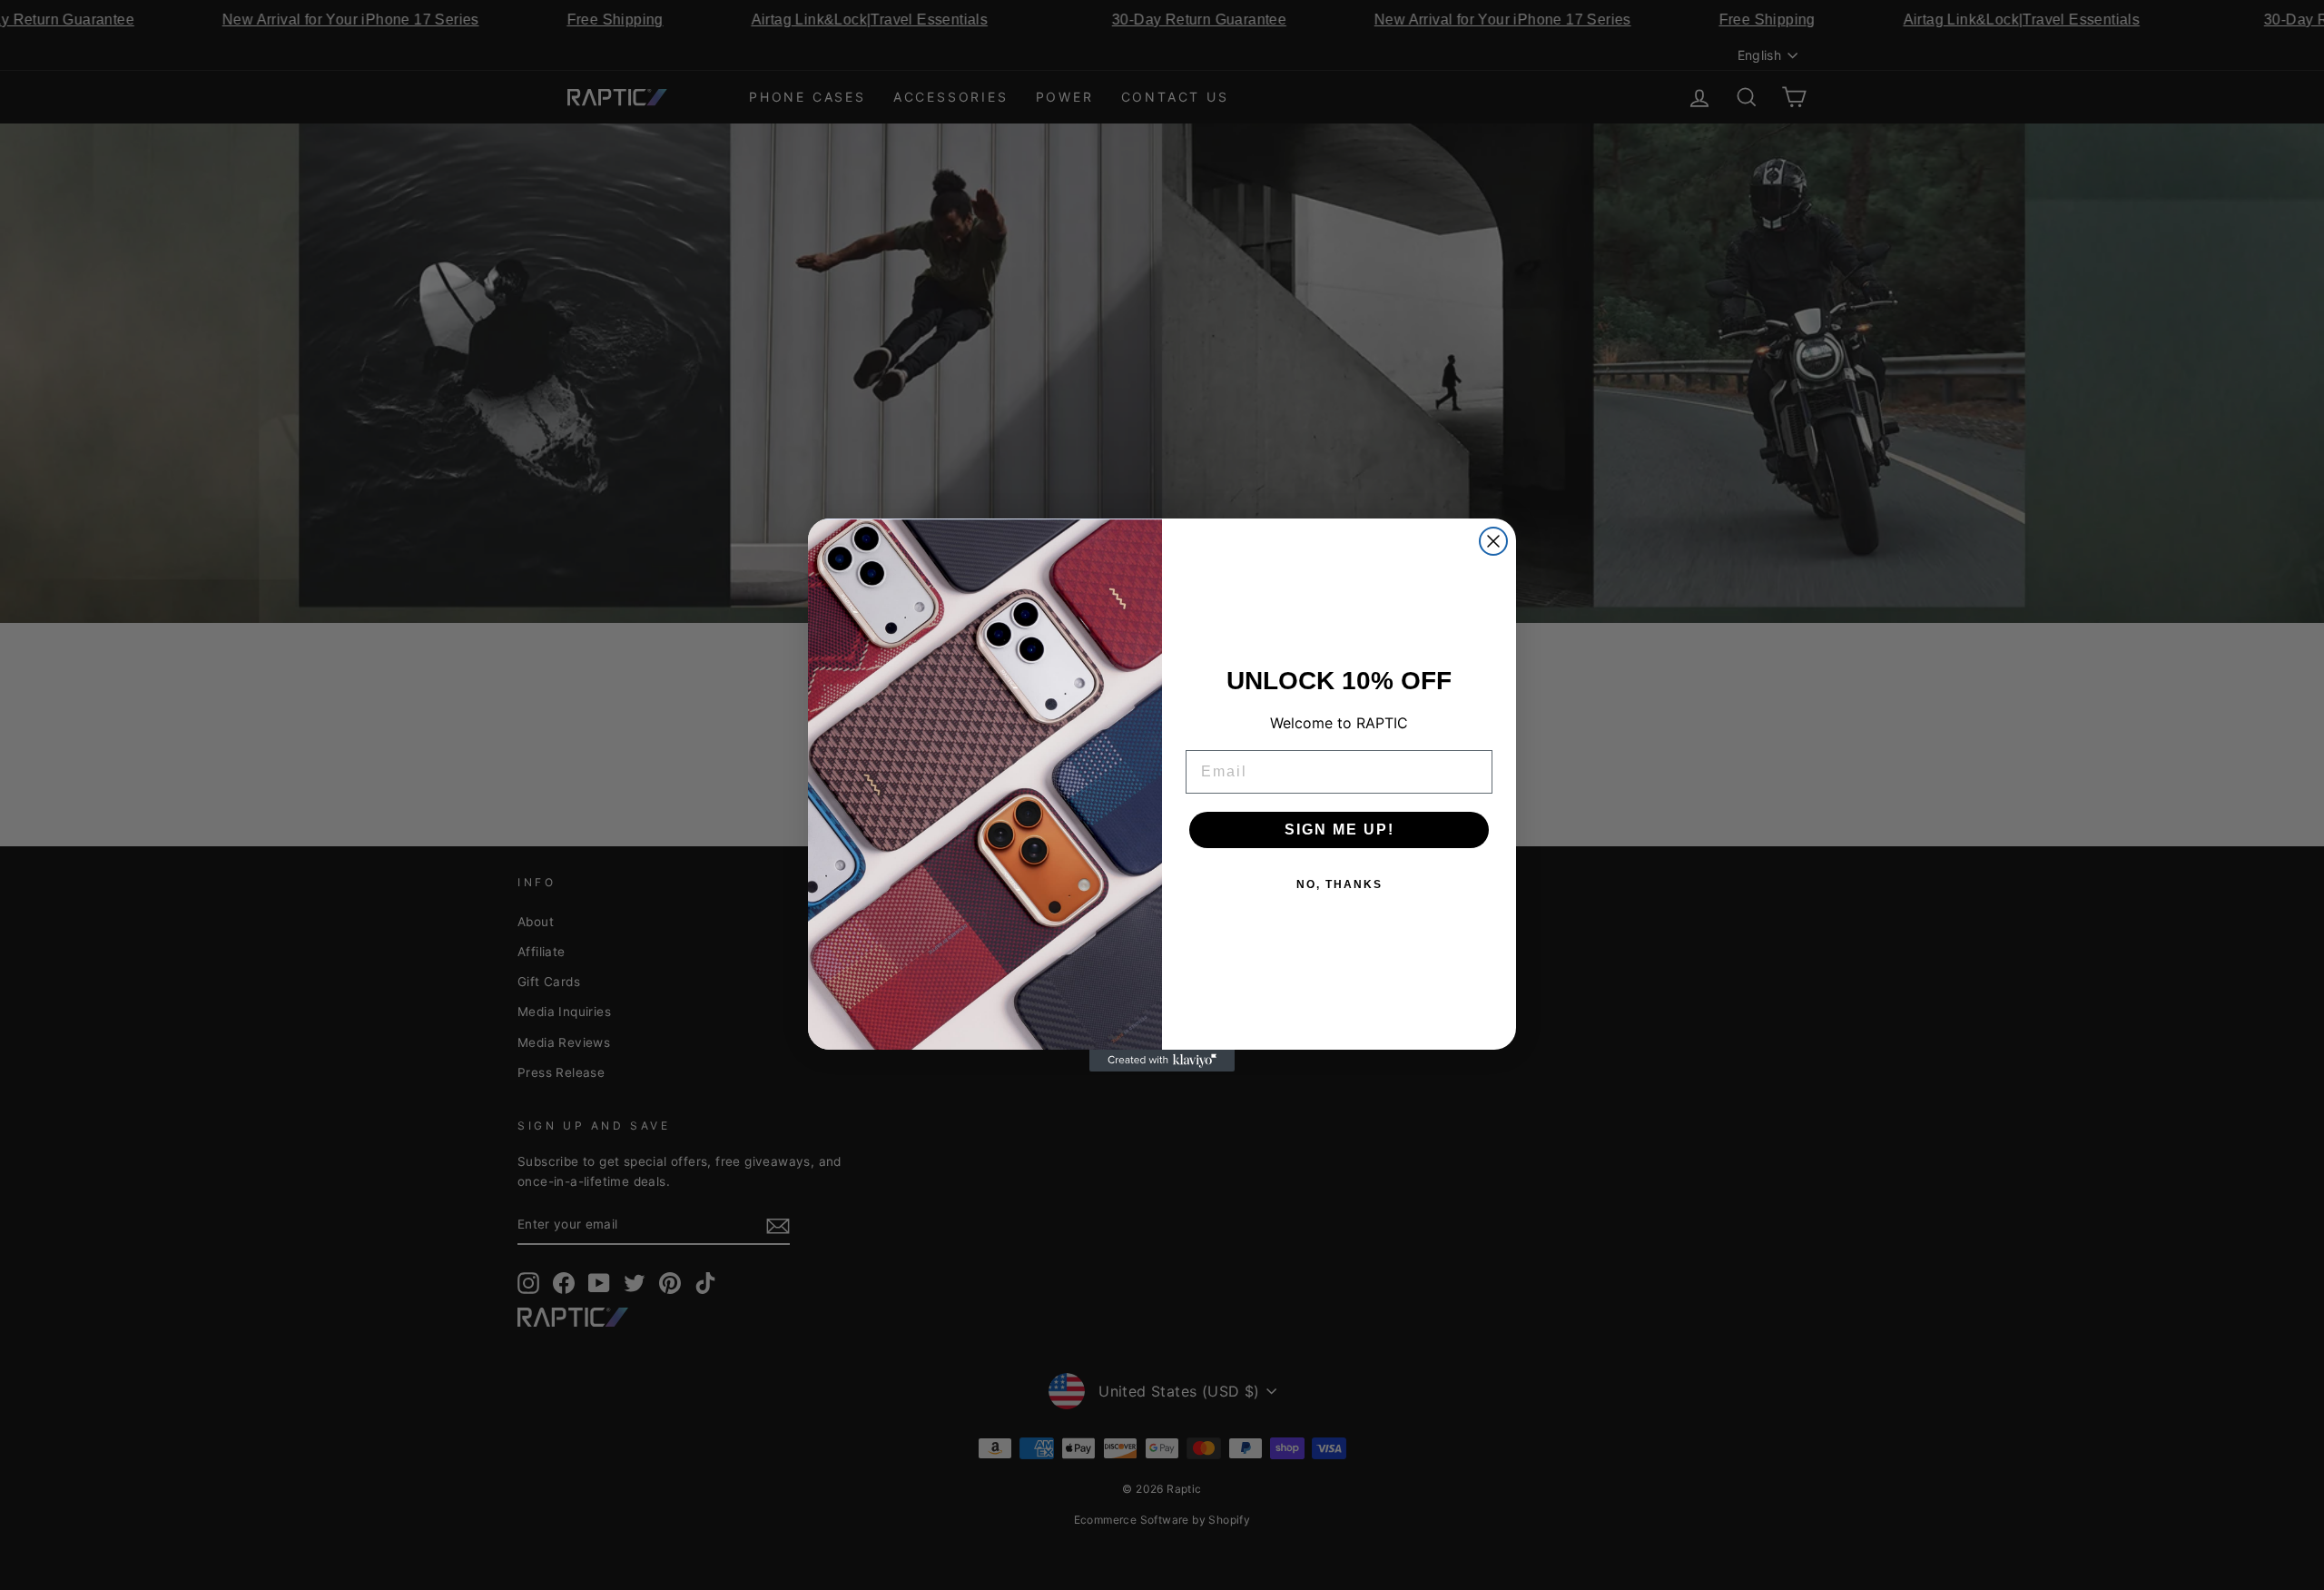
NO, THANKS (1339, 884)
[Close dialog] (1493, 541)
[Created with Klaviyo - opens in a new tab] (1162, 1061)
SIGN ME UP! (1339, 830)
